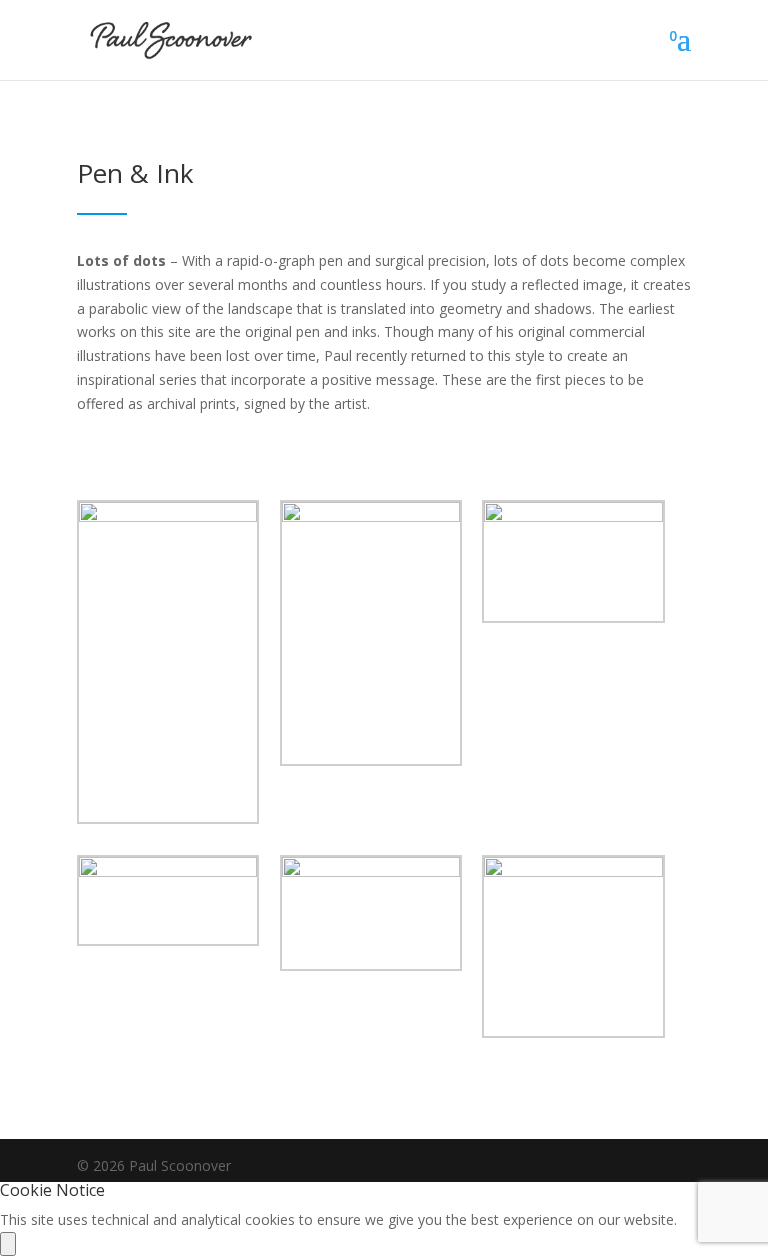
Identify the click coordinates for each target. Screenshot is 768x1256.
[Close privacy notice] (8, 1244)
